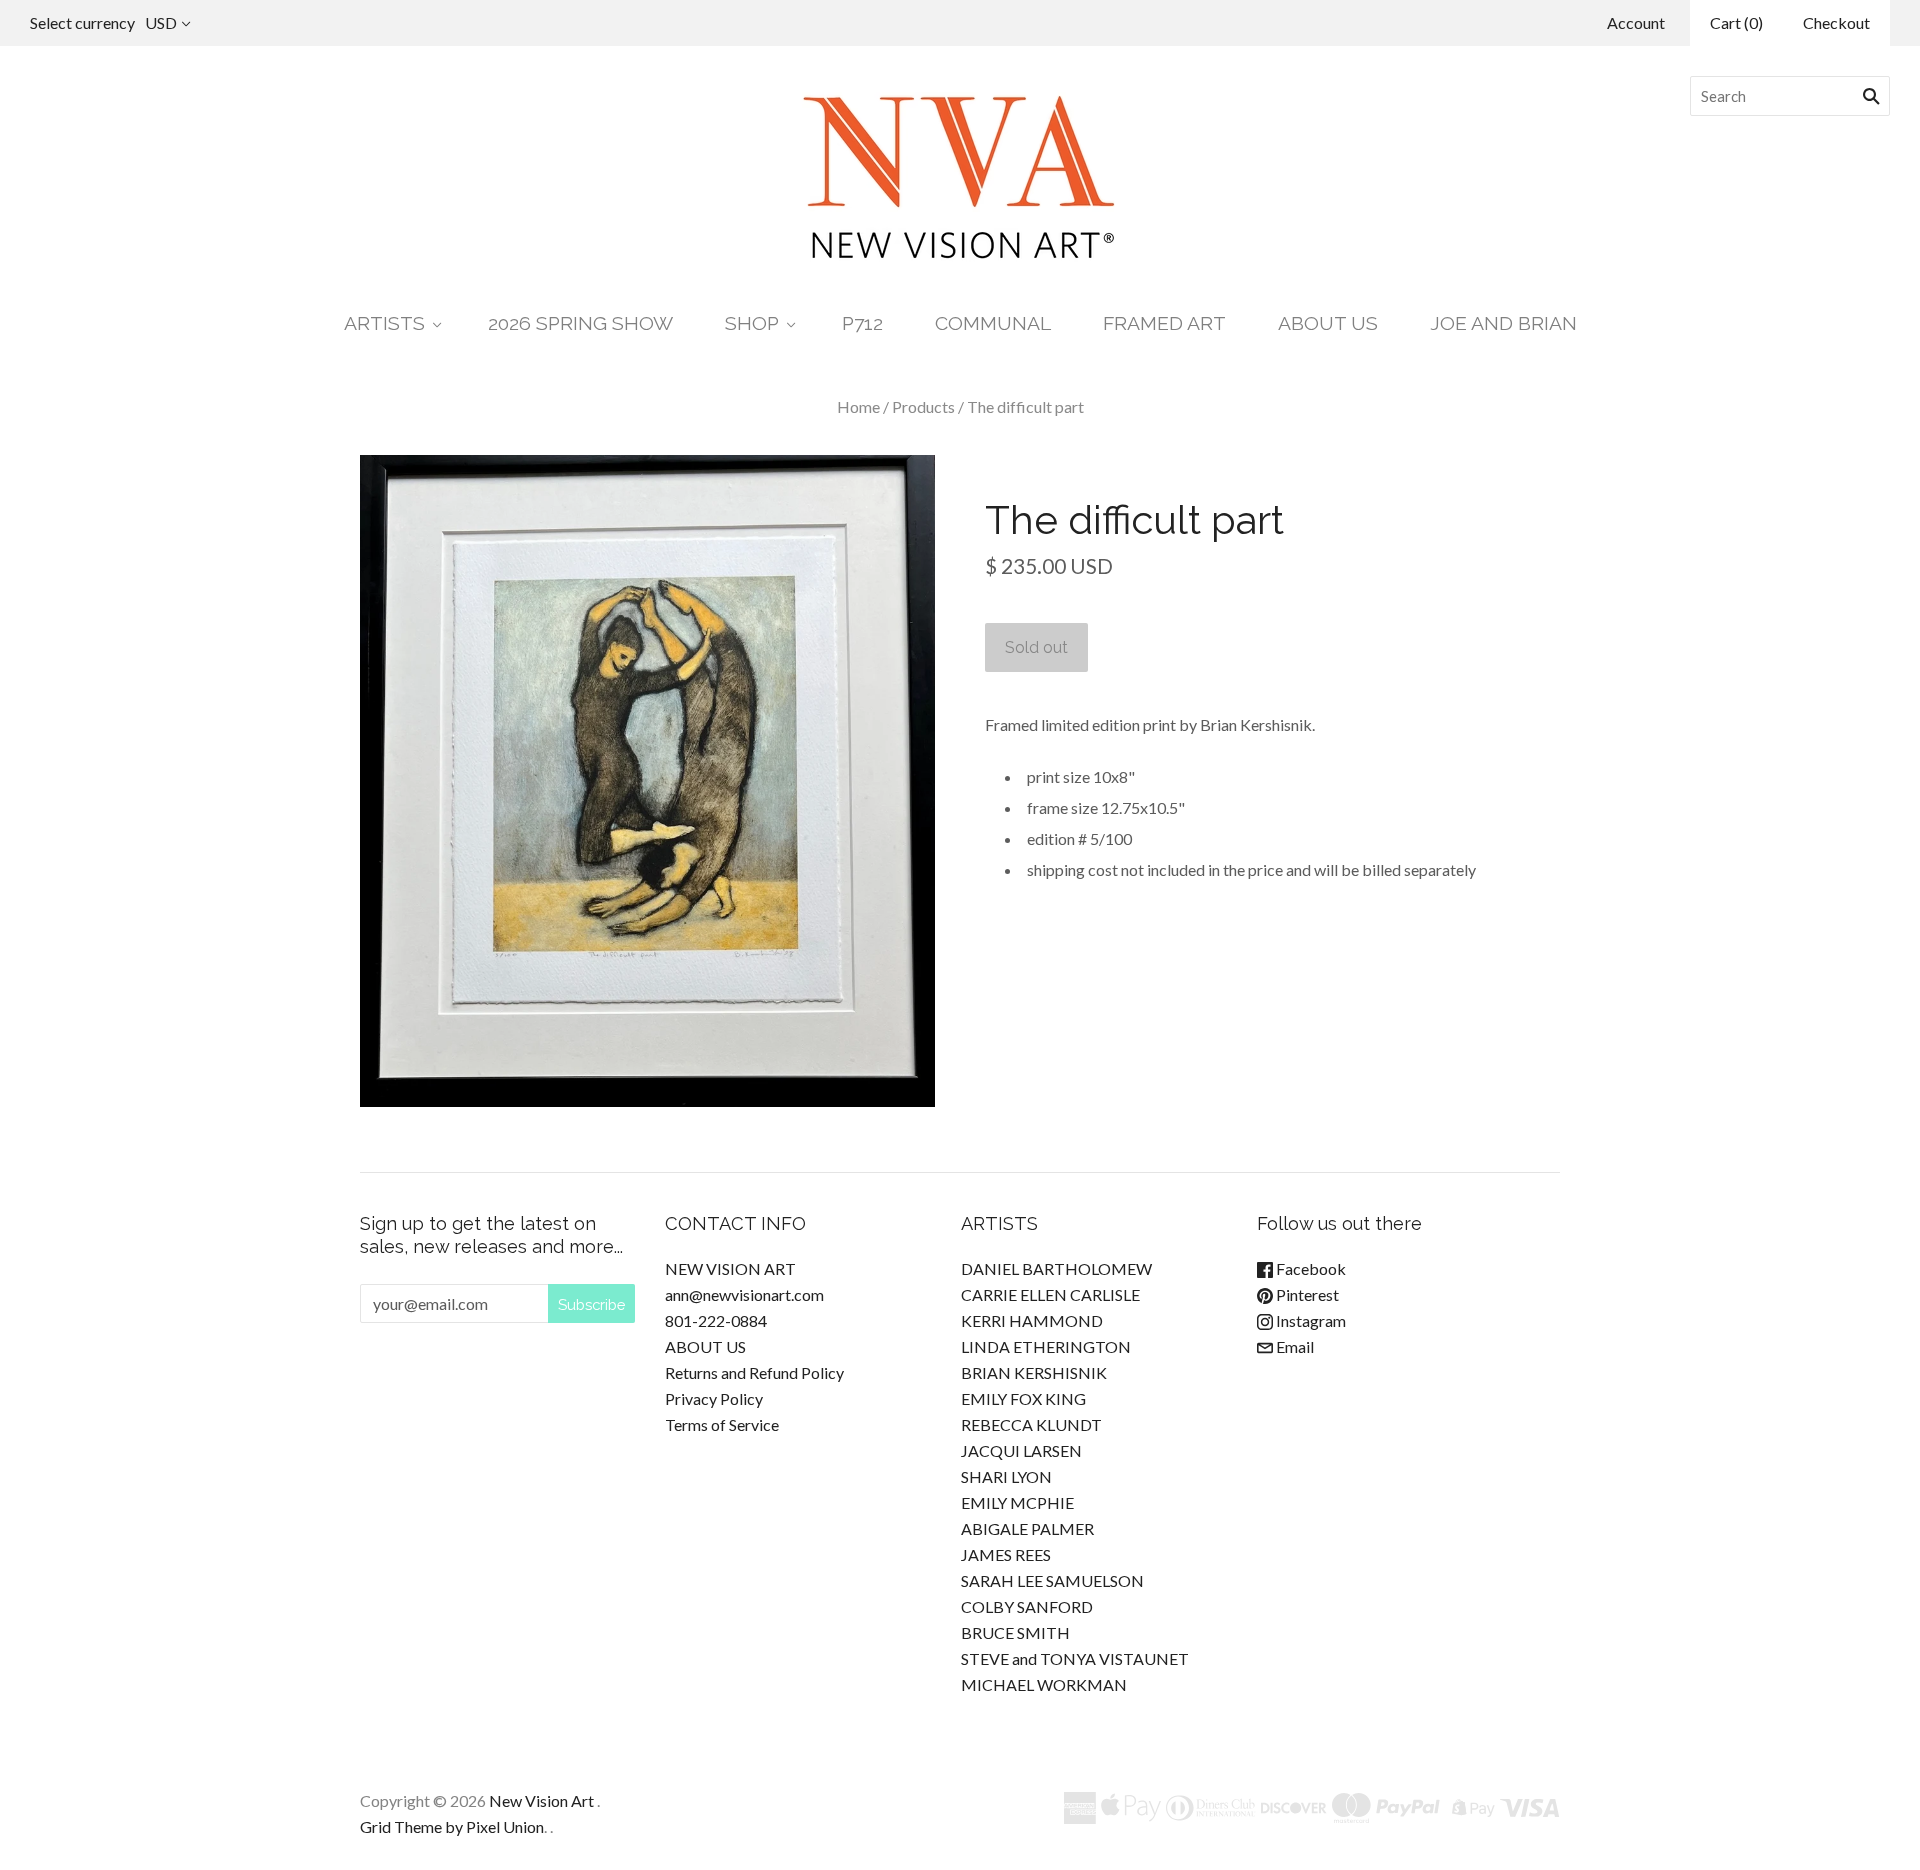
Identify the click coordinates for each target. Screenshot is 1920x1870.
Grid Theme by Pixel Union (452, 1826)
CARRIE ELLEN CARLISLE (1050, 1294)
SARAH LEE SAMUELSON (1052, 1580)
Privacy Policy (714, 1398)
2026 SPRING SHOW (580, 323)
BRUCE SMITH (1015, 1632)
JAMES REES (1006, 1554)
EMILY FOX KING (1023, 1398)
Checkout (1836, 22)
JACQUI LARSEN (1021, 1450)
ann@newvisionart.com (744, 1294)
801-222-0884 (716, 1320)
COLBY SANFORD (1027, 1606)
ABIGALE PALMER (1027, 1528)
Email (1293, 1346)
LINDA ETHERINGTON (1046, 1346)
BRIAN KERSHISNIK (1034, 1372)
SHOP (752, 323)
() (1736, 22)
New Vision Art (541, 1800)
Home (858, 406)
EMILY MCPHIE (1017, 1502)
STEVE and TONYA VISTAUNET (1075, 1658)
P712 (862, 323)
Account (1636, 22)
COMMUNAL (993, 323)
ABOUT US (1328, 323)
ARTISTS (384, 323)
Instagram (1309, 1320)
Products (923, 406)
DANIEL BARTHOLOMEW (1056, 1268)
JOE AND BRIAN (1503, 323)
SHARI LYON (1006, 1476)
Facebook (1309, 1268)
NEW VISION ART (730, 1268)
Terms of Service (722, 1424)
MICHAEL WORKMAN (1044, 1684)
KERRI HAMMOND (1032, 1320)
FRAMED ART (1164, 323)
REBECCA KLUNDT (1031, 1424)
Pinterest (1306, 1294)
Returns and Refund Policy (754, 1372)
